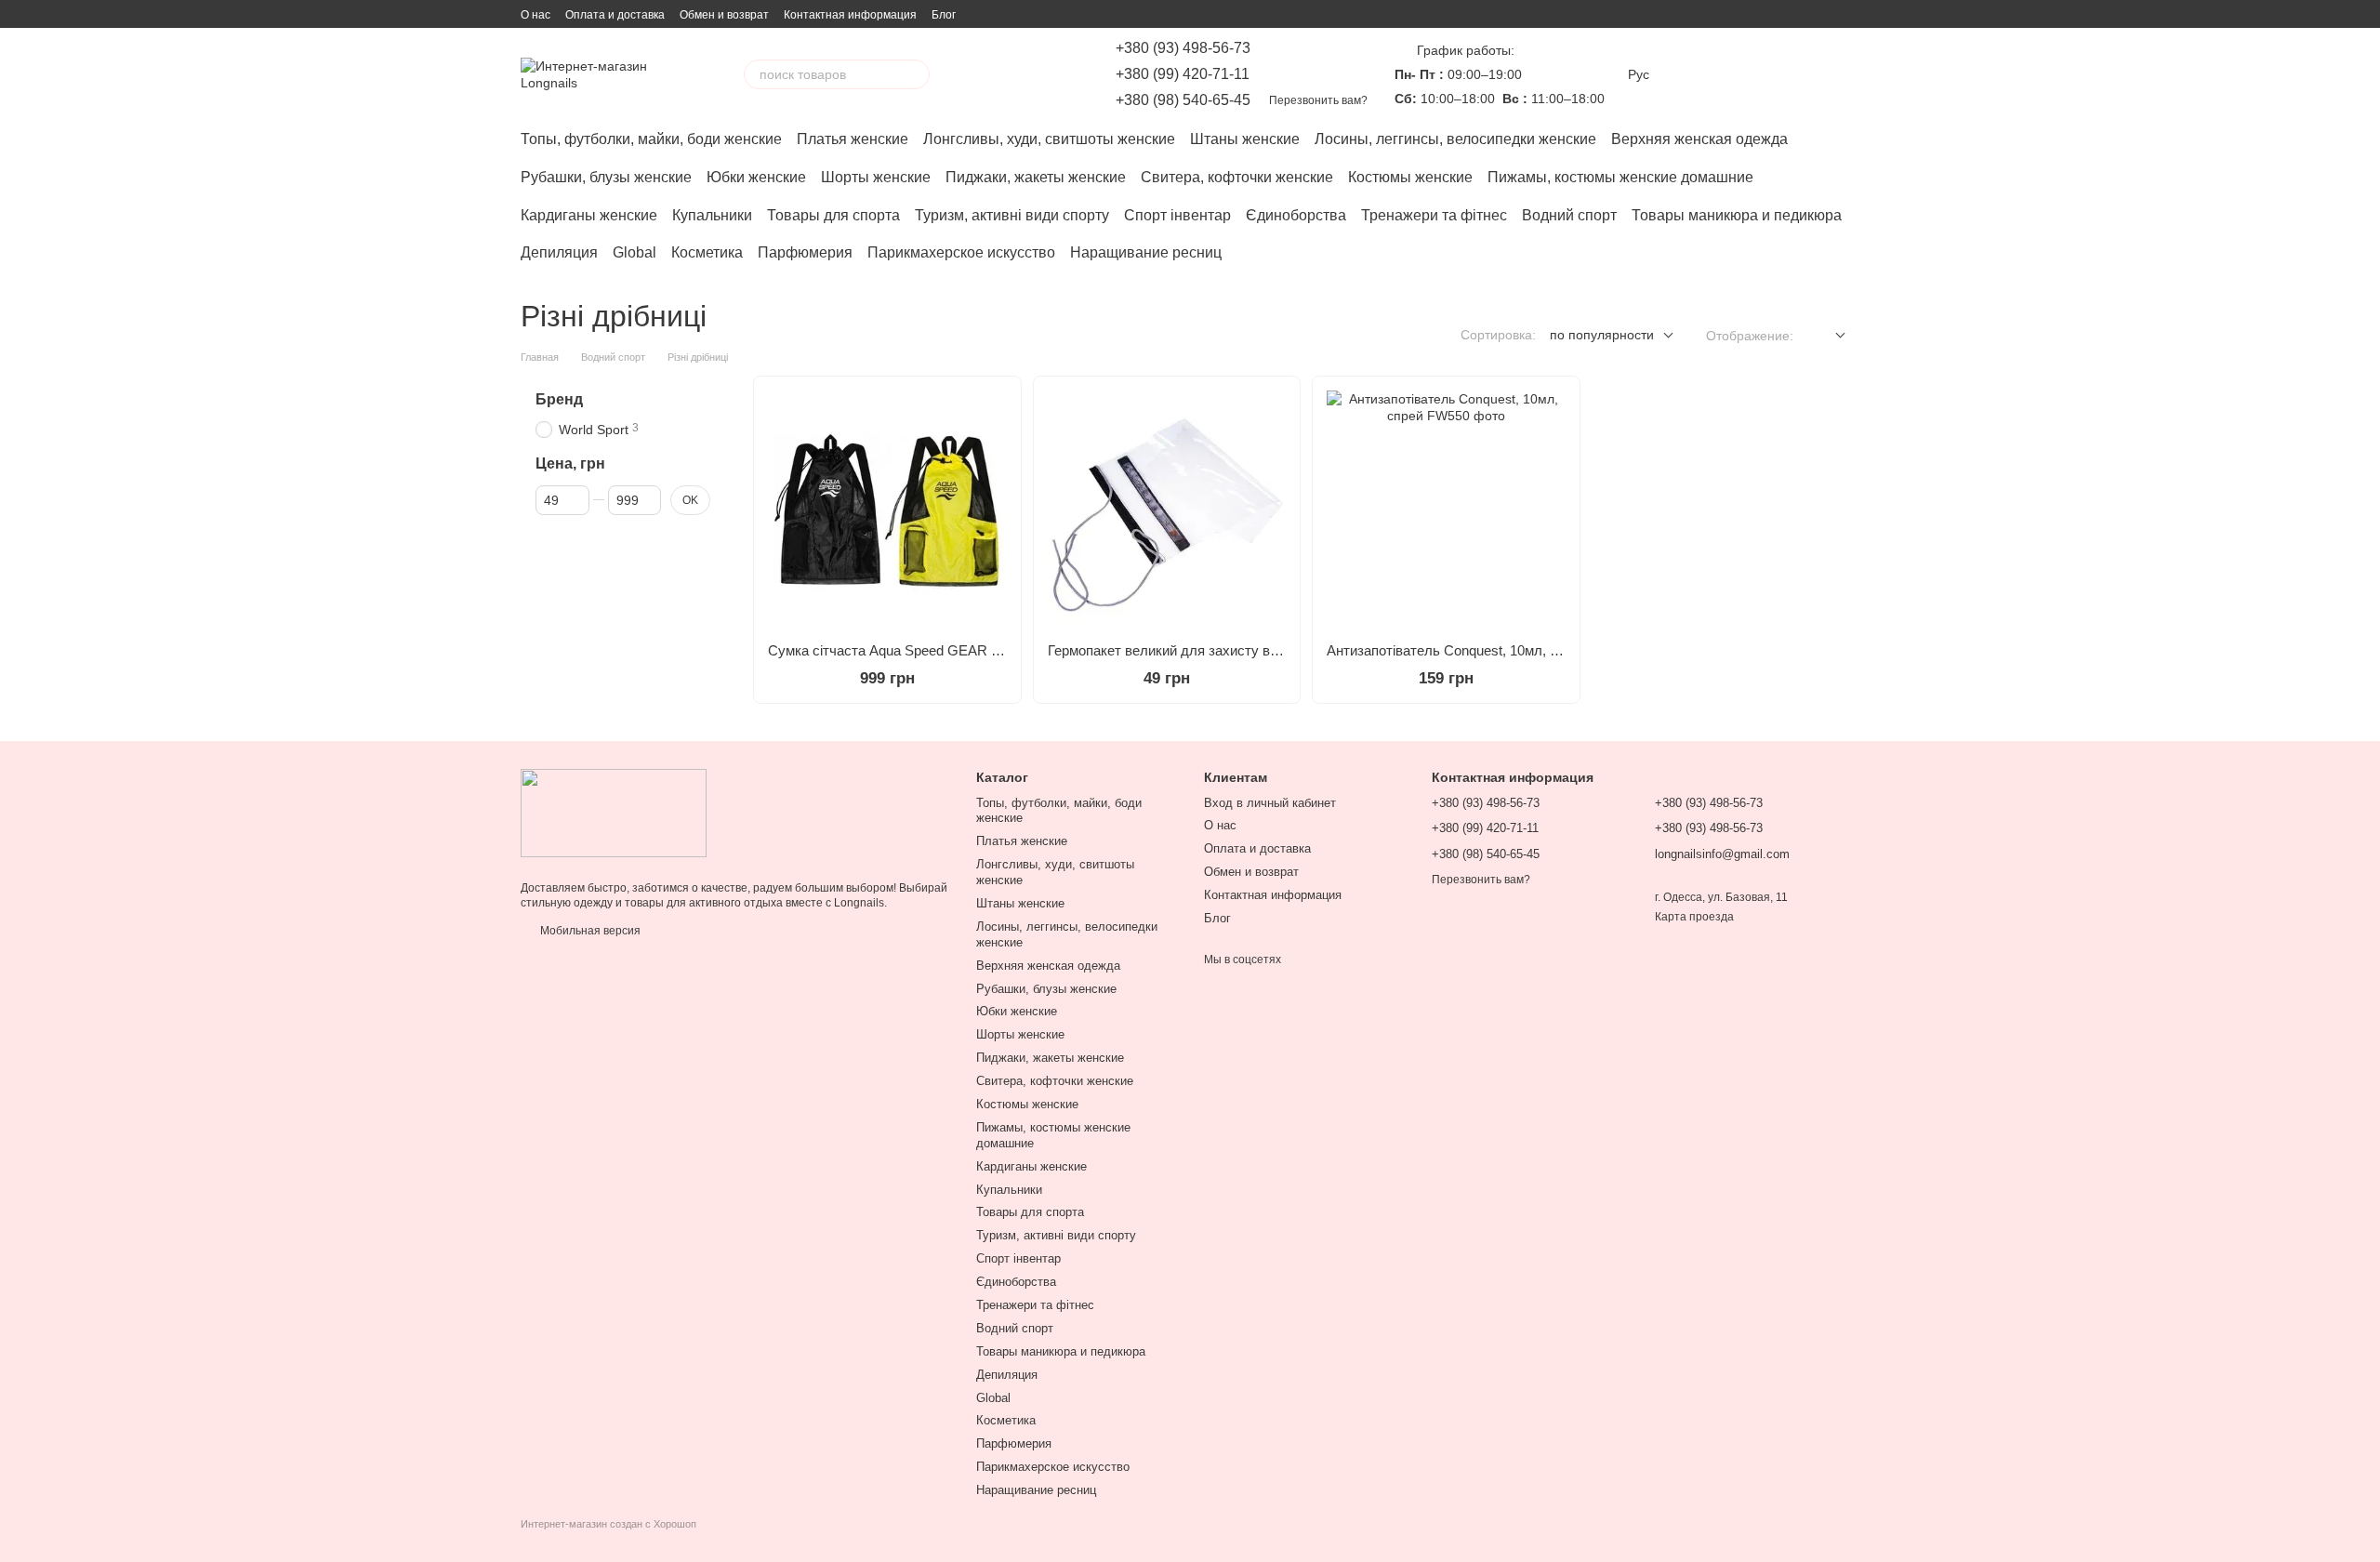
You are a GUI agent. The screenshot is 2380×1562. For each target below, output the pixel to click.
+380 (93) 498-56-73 (1183, 48)
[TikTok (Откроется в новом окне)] (997, 74)
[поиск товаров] (915, 74)
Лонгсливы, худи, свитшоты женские (1049, 139)
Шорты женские (876, 177)
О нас (535, 15)
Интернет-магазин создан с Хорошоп (608, 1524)
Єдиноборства (1296, 215)
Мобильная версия (589, 931)
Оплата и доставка (615, 15)
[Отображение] (1826, 336)
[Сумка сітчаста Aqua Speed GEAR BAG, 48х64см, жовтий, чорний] (887, 510)
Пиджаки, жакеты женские (1036, 177)
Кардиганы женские (589, 215)
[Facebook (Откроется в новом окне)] (1019, 74)
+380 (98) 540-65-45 (1183, 100)
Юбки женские (756, 177)
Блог (944, 15)
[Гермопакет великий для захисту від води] (1167, 510)
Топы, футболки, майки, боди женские (651, 139)
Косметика (707, 252)
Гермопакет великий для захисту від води (1182, 650)
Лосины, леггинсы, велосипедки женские (1455, 139)
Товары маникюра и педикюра (1737, 215)
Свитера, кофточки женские (1237, 177)
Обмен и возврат (724, 15)
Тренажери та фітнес (1434, 215)
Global (635, 252)
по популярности (1602, 335)
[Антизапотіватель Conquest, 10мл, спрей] (1446, 510)
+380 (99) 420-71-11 (1183, 74)
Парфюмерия (805, 252)
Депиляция (559, 252)
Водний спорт (1569, 215)
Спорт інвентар (1177, 215)
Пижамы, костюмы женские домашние (1620, 177)
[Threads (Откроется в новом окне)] (1064, 74)
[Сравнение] (1699, 74)
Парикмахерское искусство (961, 252)
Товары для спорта (833, 215)
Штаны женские (1245, 139)
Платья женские (853, 139)
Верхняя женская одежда (1699, 139)
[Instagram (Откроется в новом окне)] (974, 74)
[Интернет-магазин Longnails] (614, 813)
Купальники (712, 215)
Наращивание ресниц (1146, 252)
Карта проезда (1694, 917)
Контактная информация (850, 15)
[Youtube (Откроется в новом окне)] (1041, 74)
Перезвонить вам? (1318, 100)
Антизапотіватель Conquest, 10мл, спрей (1457, 650)
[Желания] (1748, 74)
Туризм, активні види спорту (1012, 215)
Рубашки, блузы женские (606, 177)
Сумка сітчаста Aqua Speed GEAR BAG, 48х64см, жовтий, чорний (978, 650)
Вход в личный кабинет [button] (1270, 803)
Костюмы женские (1410, 177)
